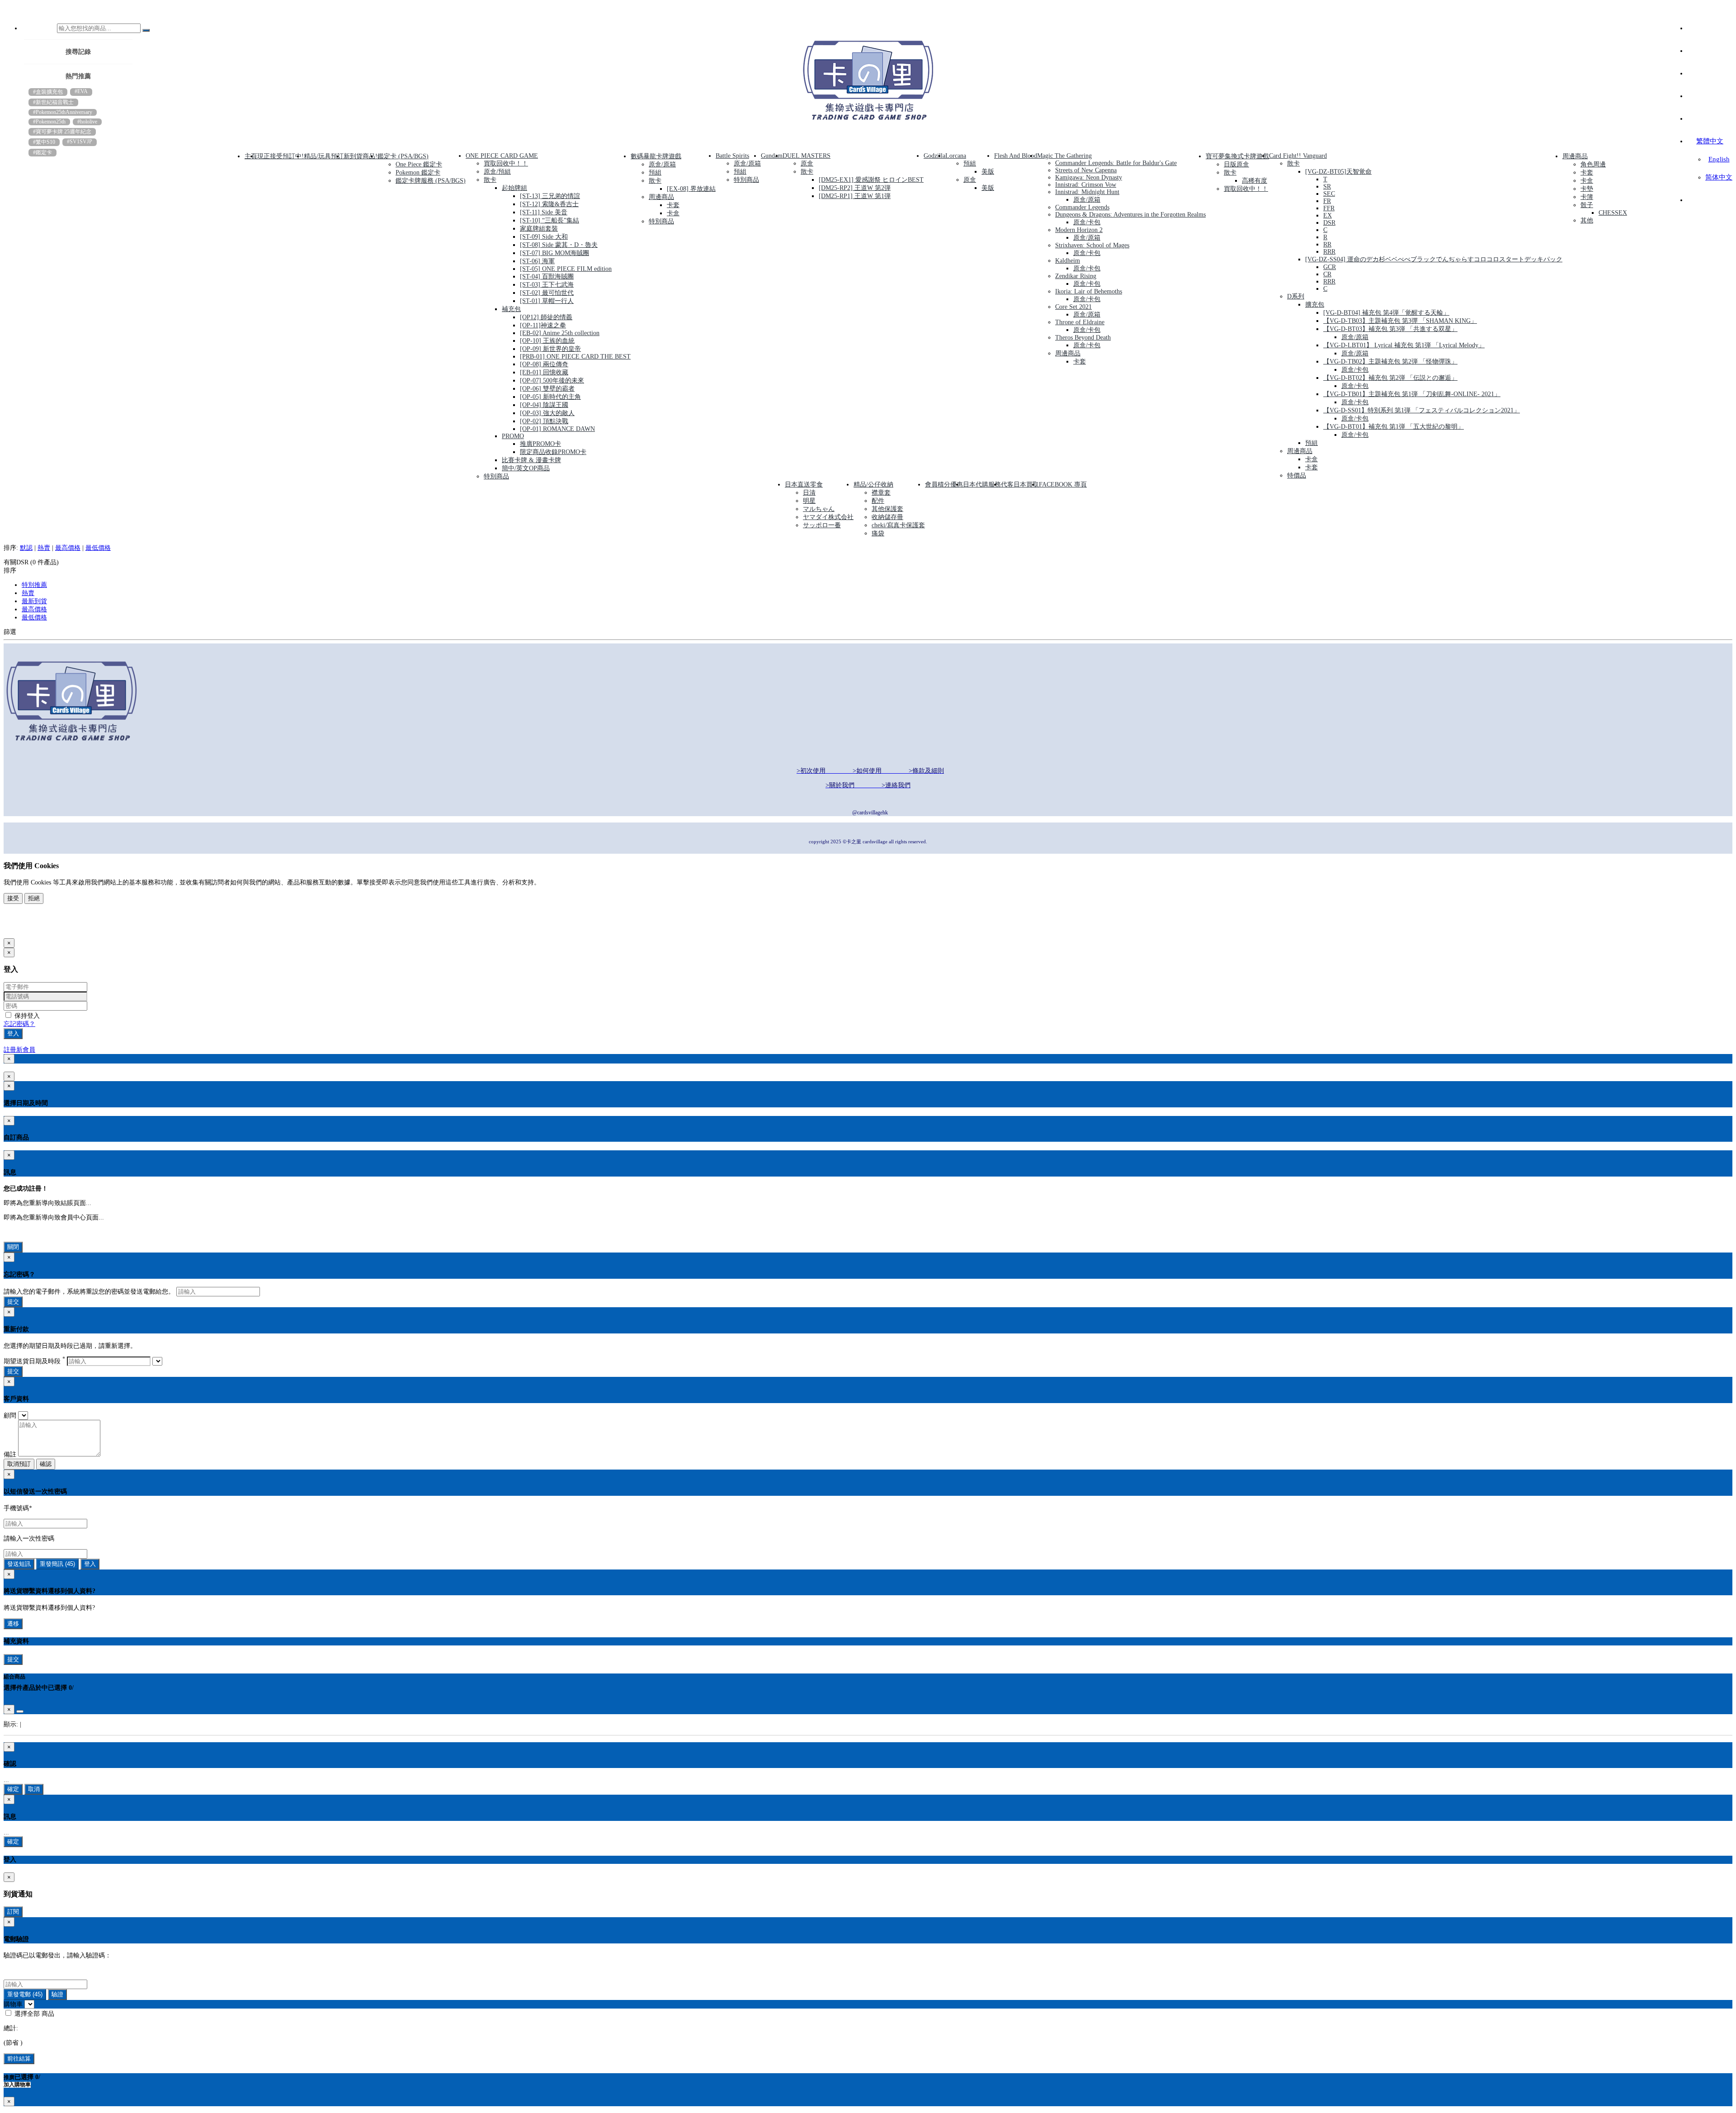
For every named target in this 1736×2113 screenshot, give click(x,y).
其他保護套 (887, 509)
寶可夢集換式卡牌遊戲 (1237, 156)
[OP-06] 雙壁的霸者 (547, 389)
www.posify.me (33, 928)
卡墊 (1587, 189)
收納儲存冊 (887, 517)
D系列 (1296, 296)
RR (1327, 244)
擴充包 (1315, 305)
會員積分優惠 (944, 485)
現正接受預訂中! (281, 156)
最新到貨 (34, 601)
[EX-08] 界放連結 (691, 189)
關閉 (13, 1247)
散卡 (490, 180)
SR (1327, 187)
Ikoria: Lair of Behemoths (1089, 291)
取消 (34, 1789)
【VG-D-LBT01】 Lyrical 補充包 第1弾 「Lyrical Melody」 (1404, 345)
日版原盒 (1236, 164)
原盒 (807, 163)
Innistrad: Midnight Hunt (1087, 192)
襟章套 (881, 493)
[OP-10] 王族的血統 (547, 341)
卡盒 (673, 213)
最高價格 (68, 548)
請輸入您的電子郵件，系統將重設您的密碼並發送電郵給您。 (89, 1292)
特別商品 (496, 476)
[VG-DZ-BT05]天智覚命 (1338, 172)
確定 (13, 1789)
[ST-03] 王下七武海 (547, 285)
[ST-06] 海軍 (537, 261)
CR (1327, 274)
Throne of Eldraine (1080, 322)
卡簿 (1587, 197)
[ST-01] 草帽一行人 (547, 301)
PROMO (513, 436)
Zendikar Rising (1076, 276)
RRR (1329, 252)
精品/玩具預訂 (324, 156)
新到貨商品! (361, 156)
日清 (809, 493)
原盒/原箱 (662, 164)
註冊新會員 (19, 1050)
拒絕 (34, 898)
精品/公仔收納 (873, 485)
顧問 (10, 1416)
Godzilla (934, 156)
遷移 (13, 1624)
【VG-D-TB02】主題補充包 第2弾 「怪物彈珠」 (1390, 362)
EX (1328, 215)
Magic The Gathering (1064, 156)
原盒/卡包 (1087, 222)
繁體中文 (1710, 141)
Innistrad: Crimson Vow (1086, 185)
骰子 (1587, 205)
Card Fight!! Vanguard (1298, 156)
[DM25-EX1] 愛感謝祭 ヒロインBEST (871, 180)
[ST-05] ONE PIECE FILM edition (566, 269)
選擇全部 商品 (33, 2014)
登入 (13, 1033)
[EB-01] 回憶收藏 (544, 372)
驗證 (57, 1994)
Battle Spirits (732, 156)
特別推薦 (34, 585)
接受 (13, 898)
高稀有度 (1255, 181)
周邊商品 (661, 197)
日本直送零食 (804, 485)
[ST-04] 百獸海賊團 (547, 277)
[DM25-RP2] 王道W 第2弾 (855, 188)
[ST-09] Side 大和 (544, 237)
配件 (878, 501)
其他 (1587, 220)
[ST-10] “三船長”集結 (550, 220)
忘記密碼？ (19, 1024)
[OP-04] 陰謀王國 (544, 405)
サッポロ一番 (822, 525)
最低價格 (98, 548)
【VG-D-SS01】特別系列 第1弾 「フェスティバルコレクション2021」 (1422, 410)
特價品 (1297, 475)
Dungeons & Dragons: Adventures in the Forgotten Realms (1130, 215)
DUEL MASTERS (807, 156)
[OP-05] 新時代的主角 (550, 397)
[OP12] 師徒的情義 (546, 317)
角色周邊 (1593, 164)
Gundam (772, 156)
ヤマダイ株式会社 (828, 517)
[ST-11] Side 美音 (544, 212)
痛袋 (878, 533)
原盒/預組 (497, 172)
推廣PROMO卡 (540, 444)
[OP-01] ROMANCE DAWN (557, 429)
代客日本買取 (1020, 485)
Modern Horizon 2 (1079, 230)
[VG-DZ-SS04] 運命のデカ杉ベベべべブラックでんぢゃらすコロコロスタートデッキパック (1434, 259)
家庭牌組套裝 (539, 229)
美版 (988, 172)
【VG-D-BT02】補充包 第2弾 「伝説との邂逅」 (1390, 378)
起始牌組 (514, 188)
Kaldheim (1068, 261)
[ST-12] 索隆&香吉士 (549, 204)
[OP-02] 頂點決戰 (544, 421)
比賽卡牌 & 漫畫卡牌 (531, 460)
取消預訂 (19, 1464)
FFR (1329, 208)
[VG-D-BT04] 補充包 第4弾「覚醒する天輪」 (1386, 313)
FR (1327, 201)
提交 (13, 1302)
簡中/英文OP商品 (526, 468)
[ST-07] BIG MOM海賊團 (554, 253)
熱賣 (44, 548)
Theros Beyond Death (1083, 338)
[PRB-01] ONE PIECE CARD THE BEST (575, 357)
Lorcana (956, 156)
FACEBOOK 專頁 (1063, 485)
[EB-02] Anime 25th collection (560, 333)
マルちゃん (819, 509)
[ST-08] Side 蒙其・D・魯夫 (559, 245)
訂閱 (13, 1912)
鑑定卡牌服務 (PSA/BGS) (431, 181)
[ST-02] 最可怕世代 (547, 293)
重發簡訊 (57, 1564)
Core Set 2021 (1073, 307)
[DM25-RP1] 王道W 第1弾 (855, 196)
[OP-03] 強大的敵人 (547, 413)
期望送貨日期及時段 (34, 1361)
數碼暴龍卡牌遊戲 (656, 156)
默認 (26, 548)
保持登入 (26, 1016)
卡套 (673, 205)
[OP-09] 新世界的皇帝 (550, 349)
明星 (809, 501)
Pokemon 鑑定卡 (418, 173)
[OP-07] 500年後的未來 (552, 381)
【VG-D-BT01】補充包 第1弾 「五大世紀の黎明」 (1394, 427)
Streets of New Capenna (1086, 170)
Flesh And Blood (1016, 156)
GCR (1330, 267)
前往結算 (19, 2059)
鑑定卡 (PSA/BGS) (403, 156)
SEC (1329, 194)
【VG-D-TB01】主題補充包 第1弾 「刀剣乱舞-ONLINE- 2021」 (1412, 394)
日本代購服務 (982, 485)
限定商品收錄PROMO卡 (553, 452)
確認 (46, 1464)
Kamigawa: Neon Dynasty (1089, 177)
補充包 (511, 309)
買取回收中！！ (506, 163)
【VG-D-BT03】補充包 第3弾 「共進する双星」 (1390, 329)
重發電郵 (25, 1994)
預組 (655, 173)
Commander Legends (1082, 207)
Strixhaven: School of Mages (1092, 245)
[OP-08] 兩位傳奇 (544, 364)
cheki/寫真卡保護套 (898, 525)
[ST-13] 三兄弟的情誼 (550, 196)
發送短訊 (19, 1564)
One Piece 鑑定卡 (419, 164)
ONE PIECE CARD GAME (502, 156)
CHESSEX (1613, 213)
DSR (1329, 223)
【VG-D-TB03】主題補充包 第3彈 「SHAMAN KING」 (1400, 321)
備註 (10, 1454)
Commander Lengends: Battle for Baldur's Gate (1116, 163)
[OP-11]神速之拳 (543, 325)
